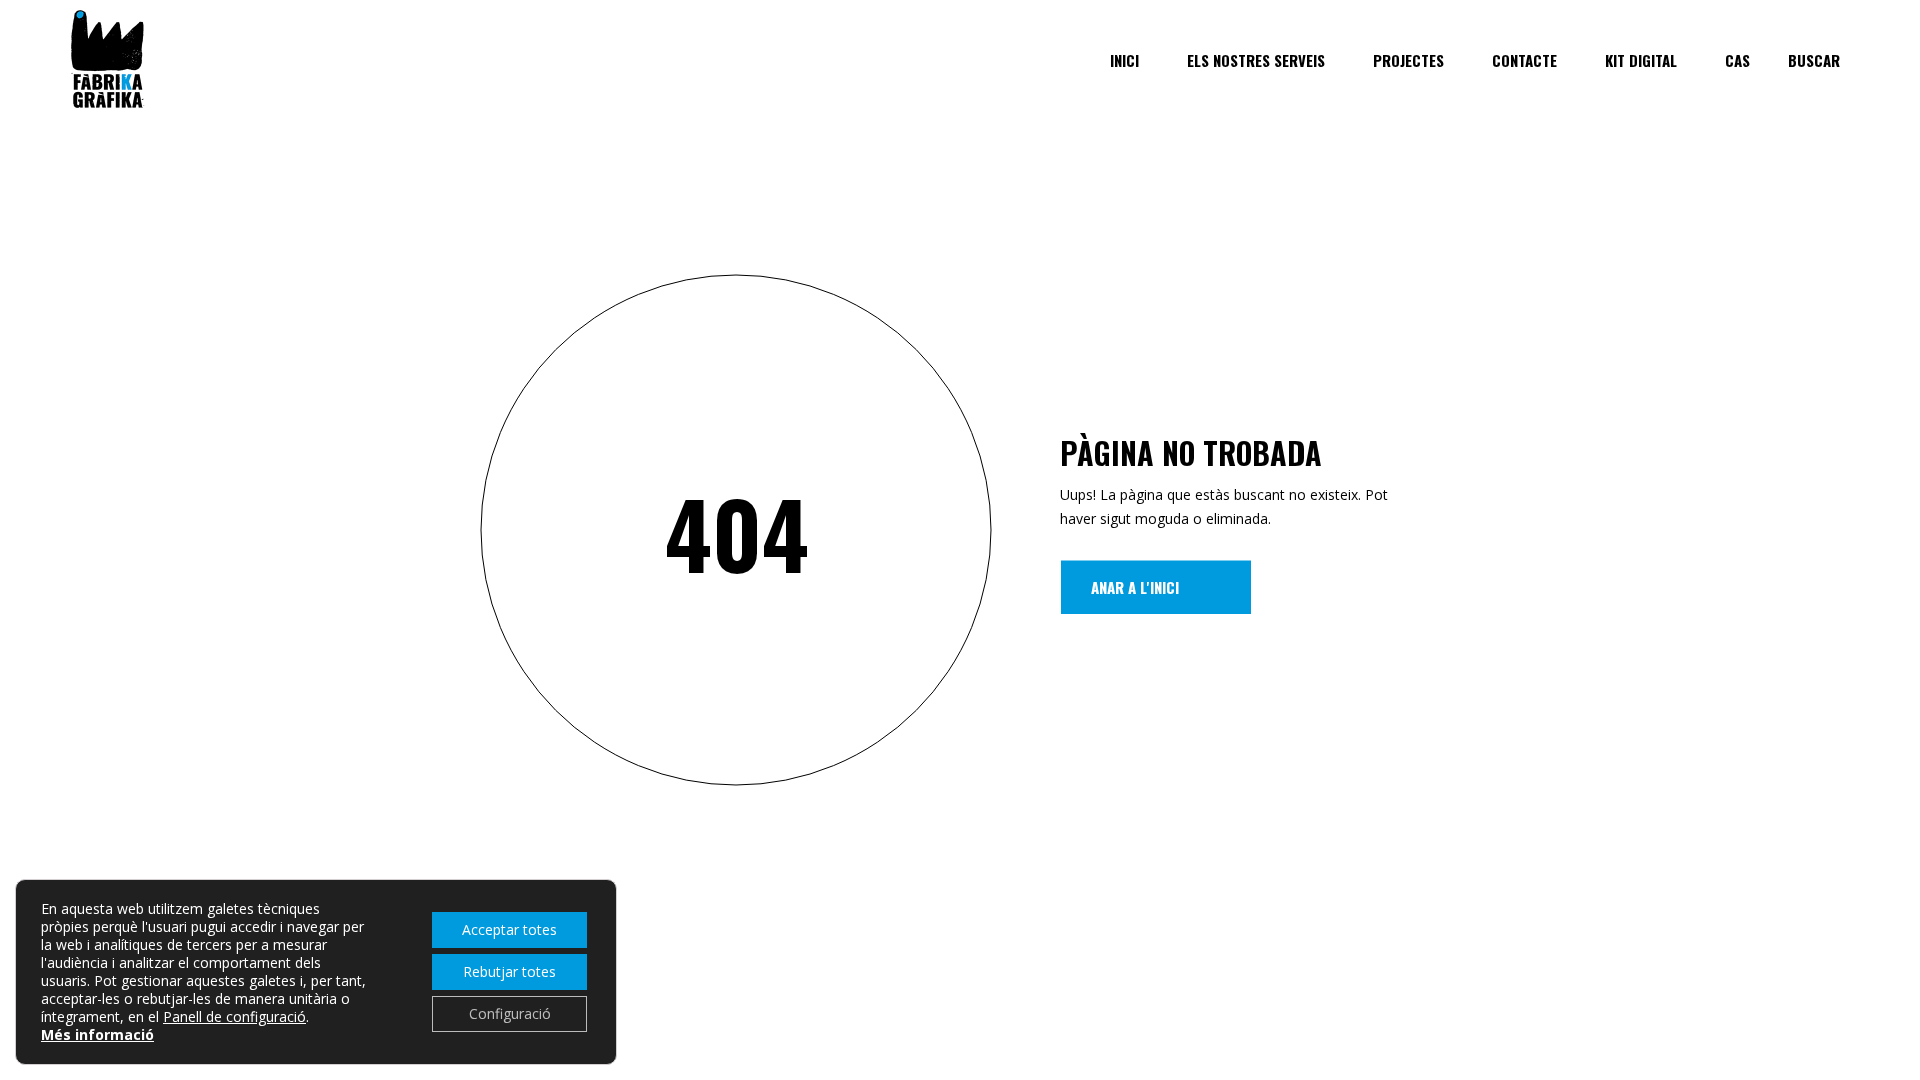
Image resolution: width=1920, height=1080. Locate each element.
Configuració (510, 1013)
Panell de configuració (234, 1017)
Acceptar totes (509, 929)
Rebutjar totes (509, 971)
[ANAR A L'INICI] (1156, 587)
